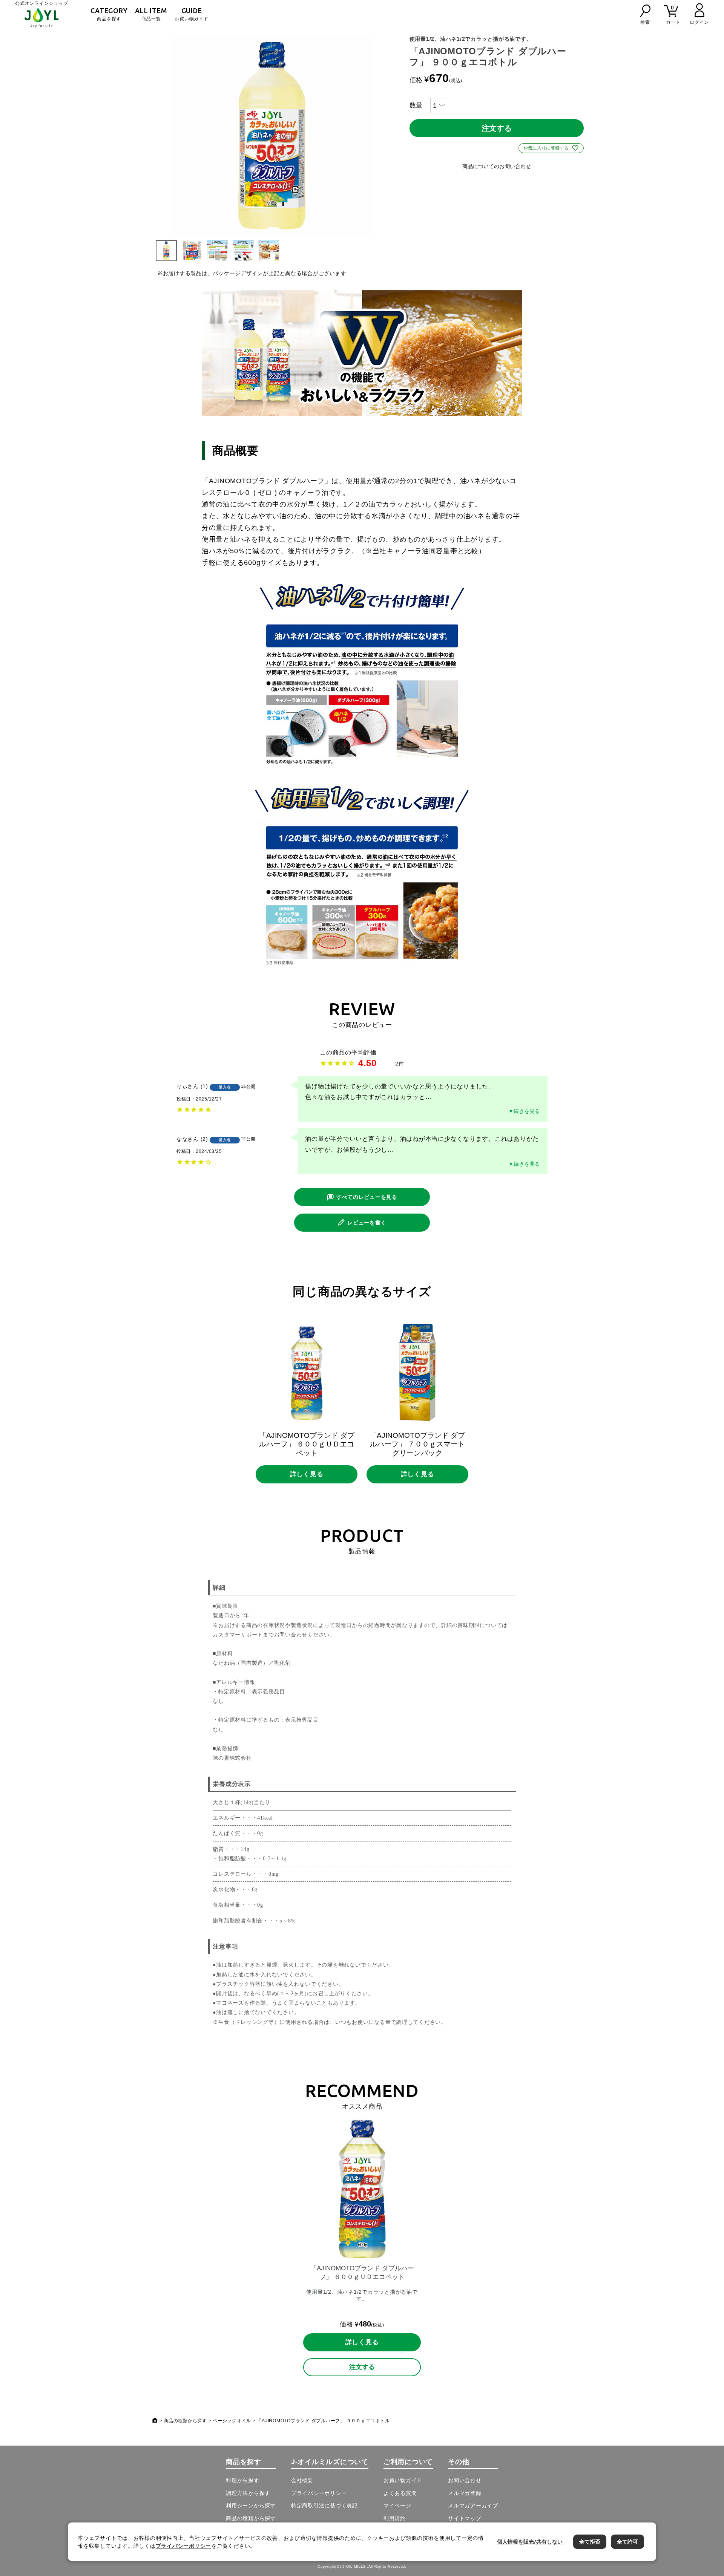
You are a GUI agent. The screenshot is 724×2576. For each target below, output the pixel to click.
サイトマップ (465, 2518)
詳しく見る (307, 1474)
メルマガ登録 (465, 2493)
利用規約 (395, 2518)
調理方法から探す (248, 2493)
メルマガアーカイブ (473, 2506)
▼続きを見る (524, 1111)
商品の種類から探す (185, 2421)
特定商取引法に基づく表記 (324, 2506)
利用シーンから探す (251, 2506)
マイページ (397, 2506)
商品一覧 (151, 14)
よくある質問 (400, 2493)
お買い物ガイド (191, 14)
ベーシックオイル (232, 2421)
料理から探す (243, 2480)
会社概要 (302, 2480)
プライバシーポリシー (319, 2493)
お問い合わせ (465, 2480)
